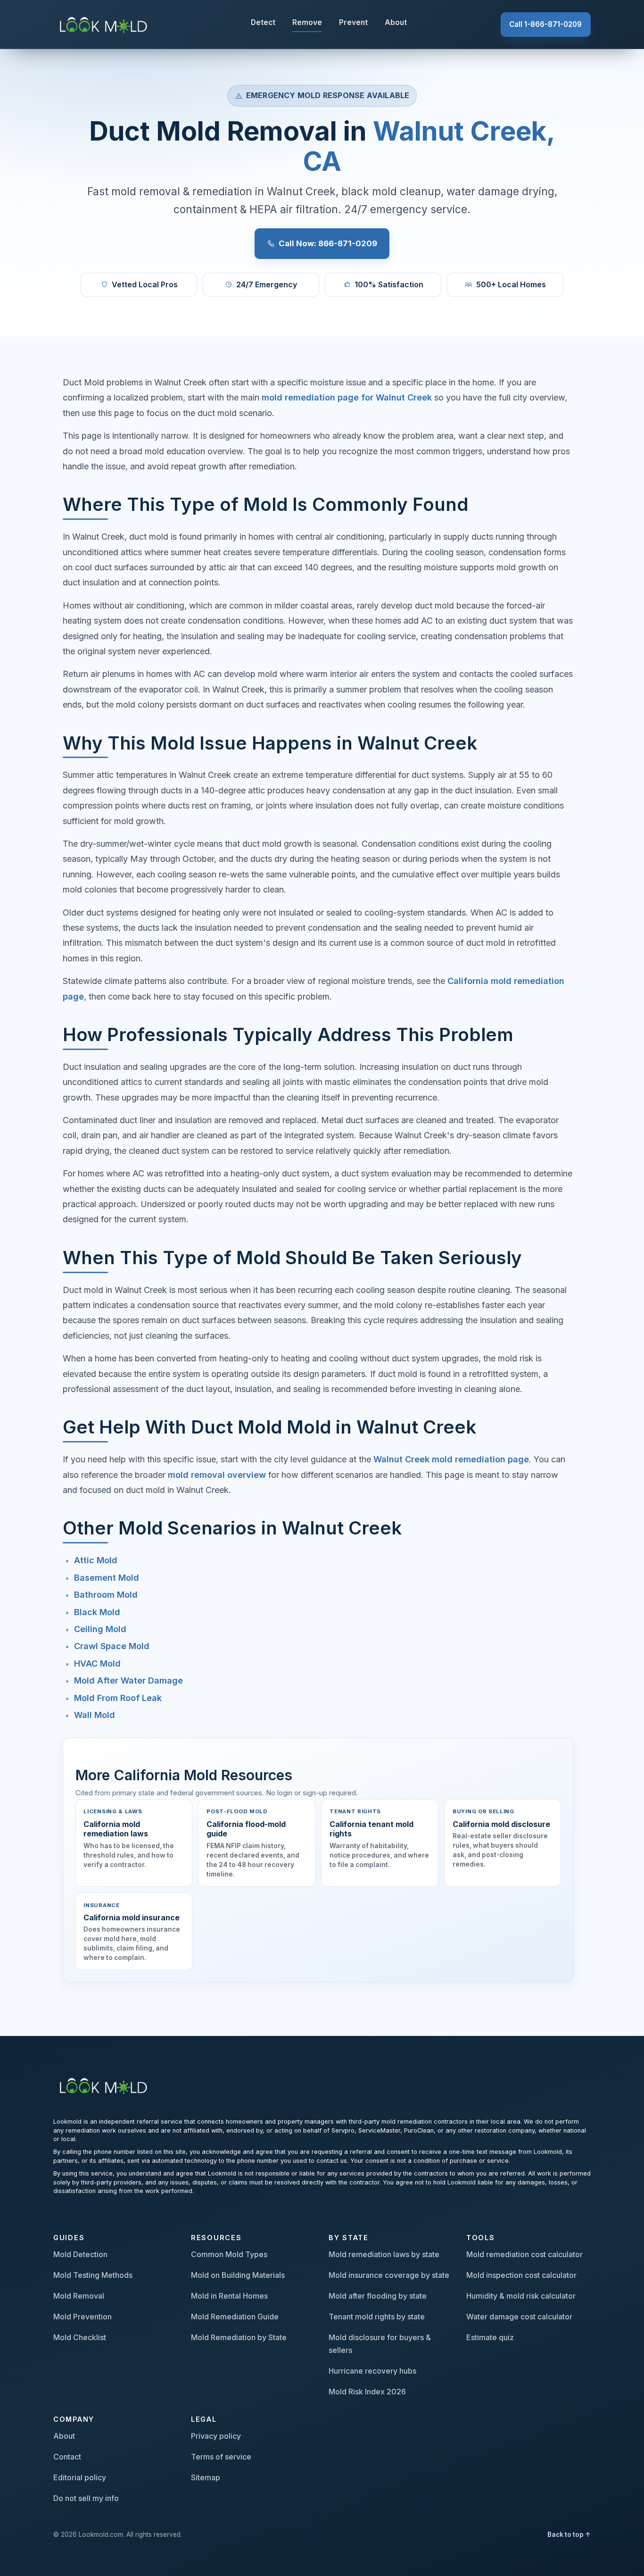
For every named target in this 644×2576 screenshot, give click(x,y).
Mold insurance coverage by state (389, 2275)
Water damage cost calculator (519, 2317)
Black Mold (97, 1612)
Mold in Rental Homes (229, 2296)
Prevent (353, 22)
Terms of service (221, 2457)
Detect (263, 22)
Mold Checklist (80, 2337)
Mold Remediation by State (239, 2337)
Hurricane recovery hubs (372, 2371)
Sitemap (206, 2477)
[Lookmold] (105, 24)
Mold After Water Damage (128, 1680)
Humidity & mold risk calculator (521, 2296)
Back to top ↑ (569, 2534)
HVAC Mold (97, 1663)
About (396, 22)
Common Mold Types (229, 2254)
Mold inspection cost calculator (521, 2275)
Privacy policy (216, 2436)
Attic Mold (96, 1560)
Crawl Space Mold (112, 1646)
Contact (67, 2457)
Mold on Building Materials (238, 2275)
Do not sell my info (86, 2498)
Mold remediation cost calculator (524, 2254)
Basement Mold (107, 1578)
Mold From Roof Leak (118, 1698)
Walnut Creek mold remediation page (451, 1459)
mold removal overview (217, 1475)
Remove (307, 22)
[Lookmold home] (105, 2085)
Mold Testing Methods (93, 2275)
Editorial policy (80, 2477)
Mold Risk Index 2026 (367, 2392)
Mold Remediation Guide (235, 2317)
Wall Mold (95, 1715)
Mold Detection (80, 2254)
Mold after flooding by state (378, 2296)
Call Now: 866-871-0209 (328, 243)
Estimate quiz (490, 2337)
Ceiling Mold (100, 1629)
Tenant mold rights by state (377, 2317)
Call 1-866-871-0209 (545, 24)
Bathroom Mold (106, 1595)
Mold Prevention (83, 2317)
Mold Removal (79, 2296)
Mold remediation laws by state (384, 2254)
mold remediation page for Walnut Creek (347, 397)
